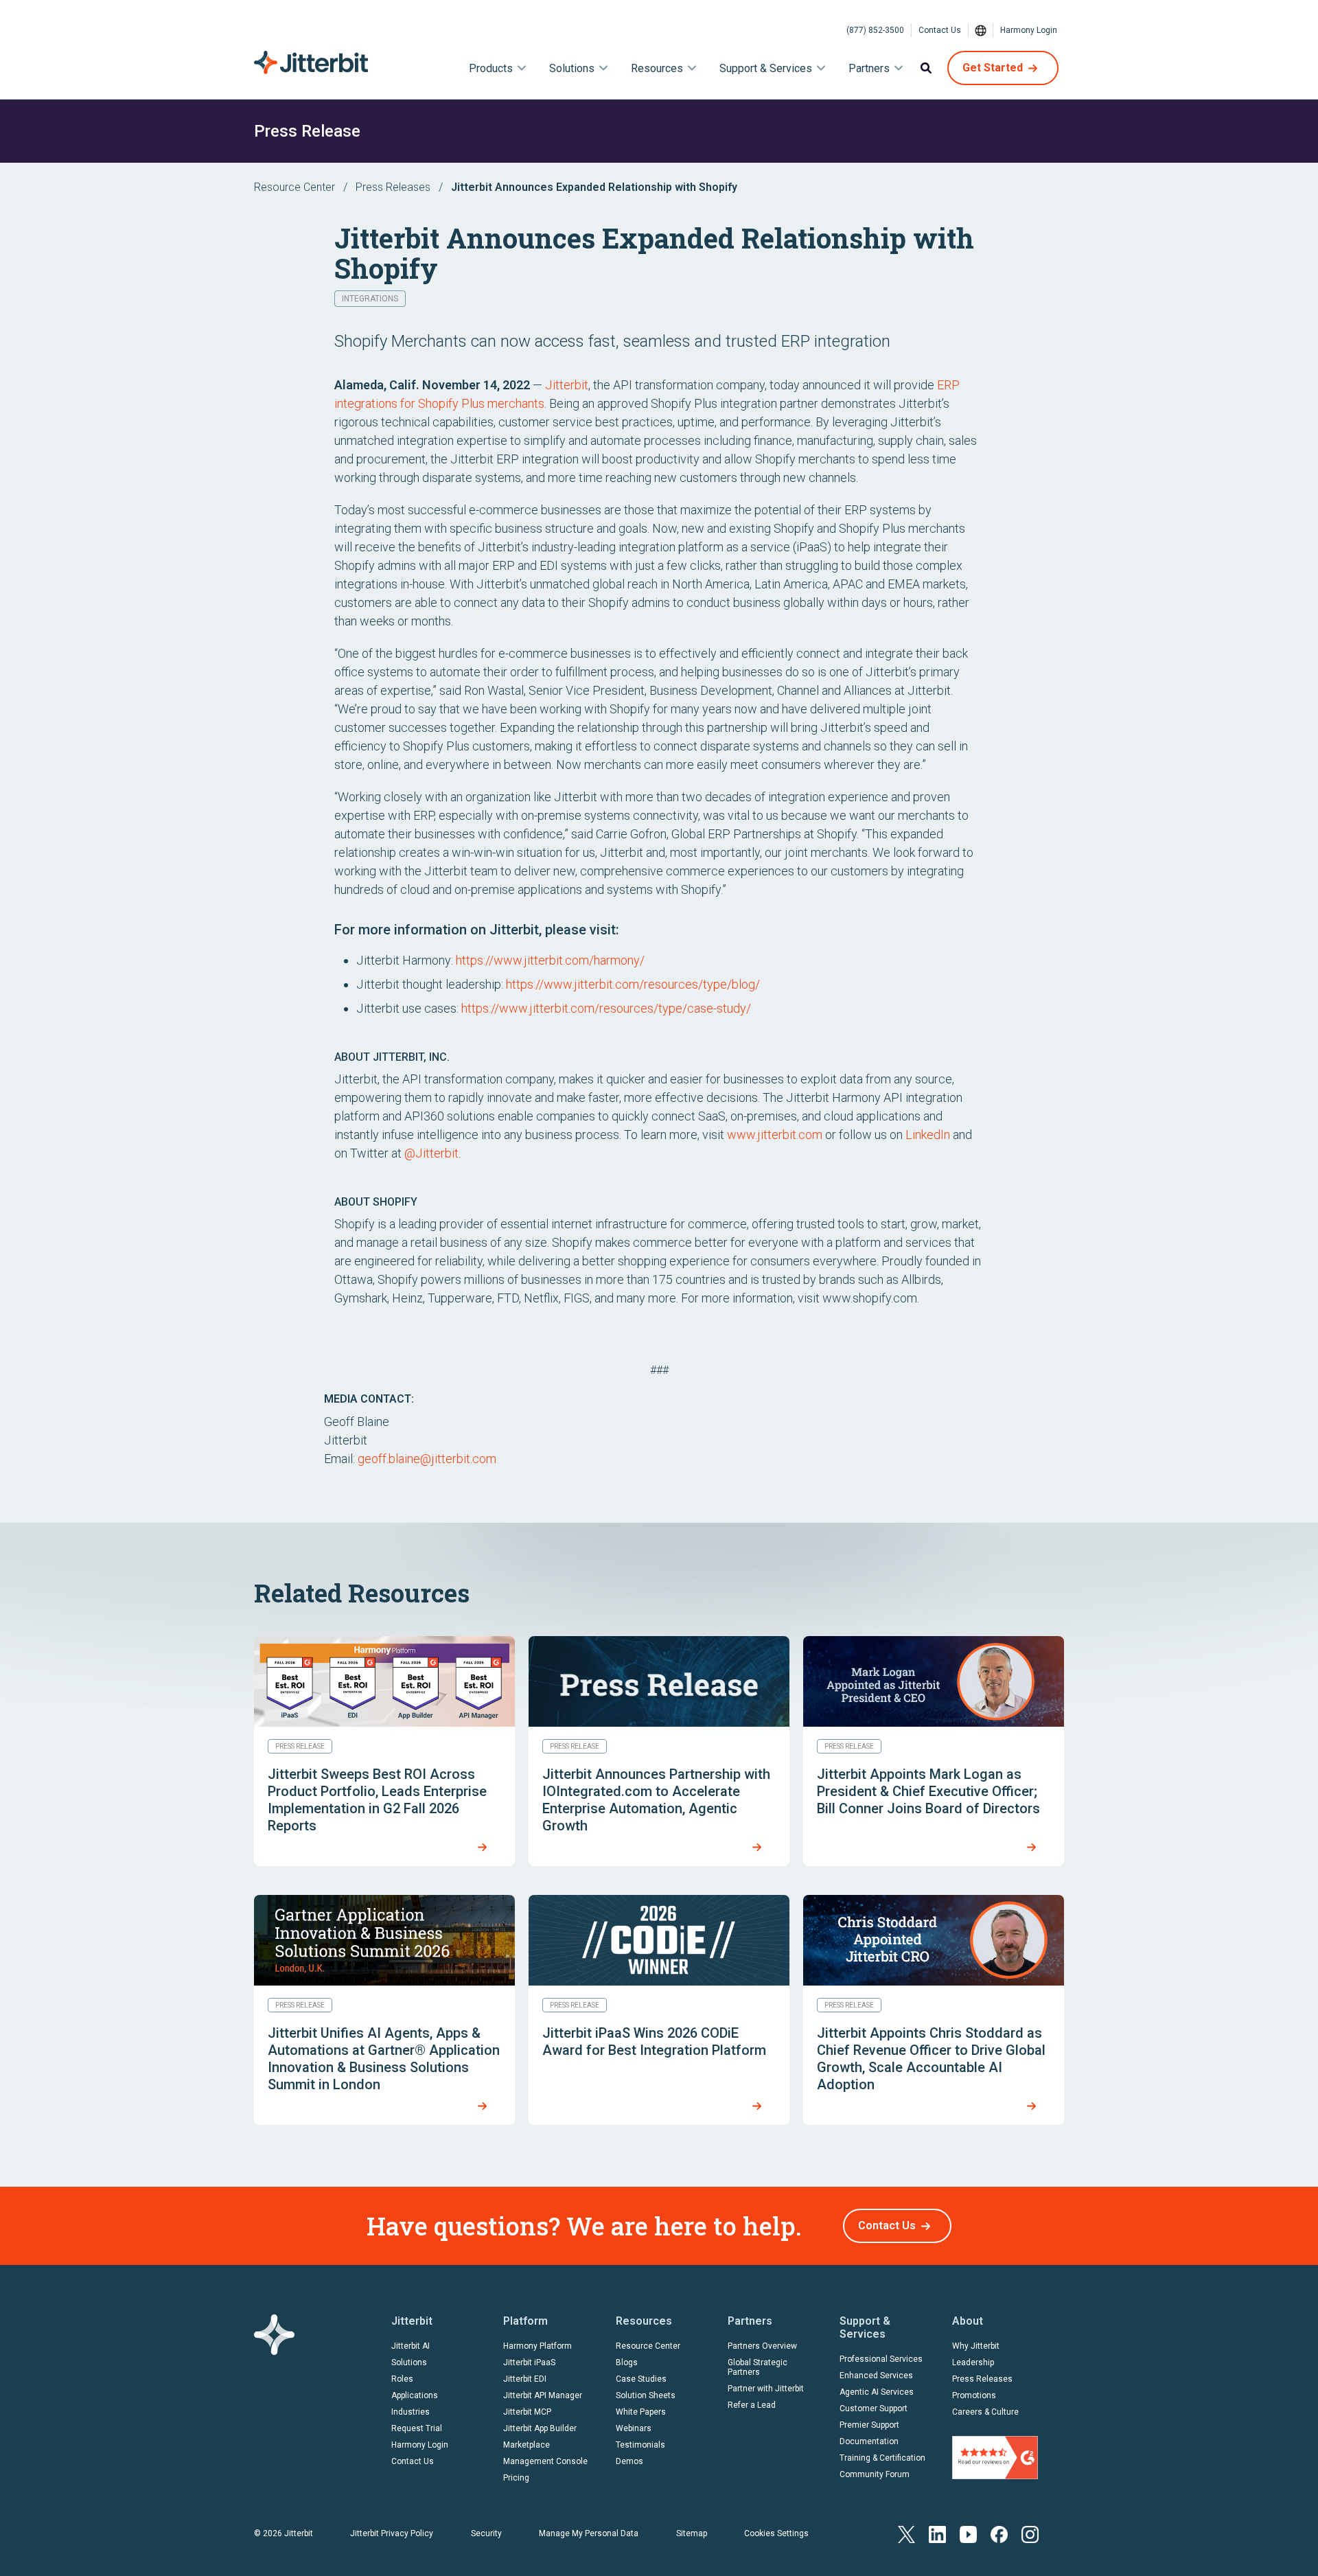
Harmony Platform (537, 2346)
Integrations (370, 299)
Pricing (516, 2478)
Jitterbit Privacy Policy (392, 2533)
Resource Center (294, 187)
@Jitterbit (431, 1153)
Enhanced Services (876, 2376)
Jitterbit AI (411, 2346)
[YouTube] (968, 2533)
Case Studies (641, 2379)
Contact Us (940, 30)
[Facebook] (999, 2533)
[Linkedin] (937, 2533)
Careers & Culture (985, 2412)
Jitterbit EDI (525, 2379)
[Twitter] (906, 2533)
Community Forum (875, 2474)
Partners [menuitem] (869, 68)
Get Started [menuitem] (993, 68)
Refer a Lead (752, 2405)
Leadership (973, 2362)
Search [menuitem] (926, 68)
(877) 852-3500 (875, 30)
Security (486, 2533)
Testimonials (640, 2445)
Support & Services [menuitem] (766, 68)
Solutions (409, 2362)
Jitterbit (567, 385)
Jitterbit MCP (527, 2412)
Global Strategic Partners (758, 2367)
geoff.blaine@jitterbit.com (427, 1459)
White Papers (641, 2412)
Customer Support (874, 2408)
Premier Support (869, 2425)
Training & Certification (882, 2458)
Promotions (974, 2395)
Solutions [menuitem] (572, 68)
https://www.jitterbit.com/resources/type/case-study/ (606, 1008)
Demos (629, 2461)
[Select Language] (981, 30)
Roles (402, 2379)
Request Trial (417, 2428)
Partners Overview (762, 2346)
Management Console (545, 2461)
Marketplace (527, 2445)
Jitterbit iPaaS (529, 2362)
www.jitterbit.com (775, 1135)
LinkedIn (928, 1135)
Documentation (869, 2441)
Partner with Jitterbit (766, 2389)
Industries (411, 2412)
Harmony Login (1029, 30)
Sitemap (692, 2533)
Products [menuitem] (491, 68)
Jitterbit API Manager (543, 2395)
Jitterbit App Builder (540, 2428)
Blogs (627, 2362)
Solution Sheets (646, 2395)
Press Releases (393, 187)
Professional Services (881, 2359)
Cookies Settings (776, 2533)
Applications (415, 2395)
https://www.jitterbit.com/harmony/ (550, 960)
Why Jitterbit (976, 2346)
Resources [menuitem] (657, 68)
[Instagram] (1030, 2533)
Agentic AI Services (877, 2392)
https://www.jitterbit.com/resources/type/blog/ (633, 984)
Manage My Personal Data (589, 2533)
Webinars (634, 2428)
